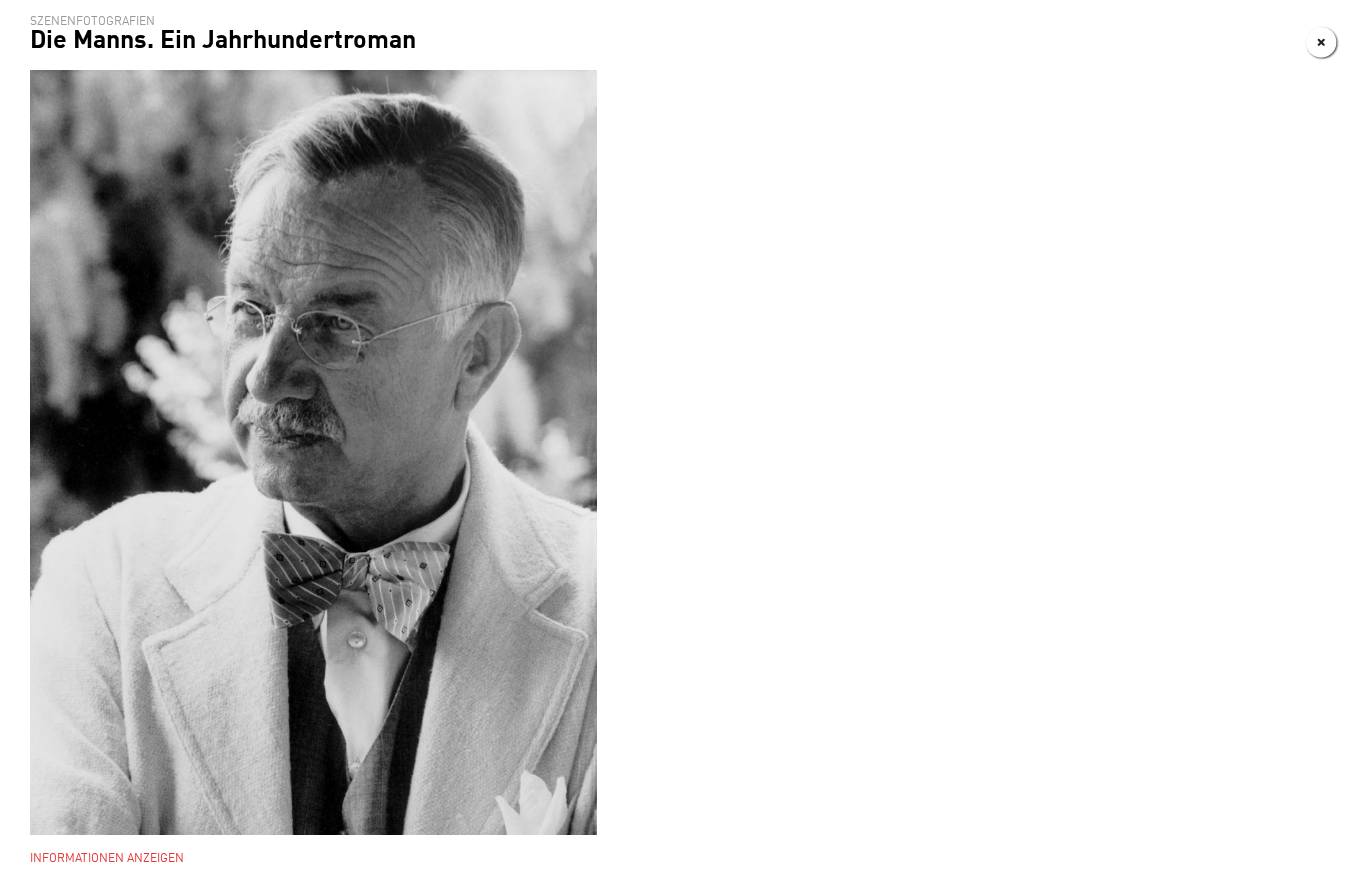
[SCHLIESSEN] (1322, 42)
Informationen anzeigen (107, 859)
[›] (1283, 42)
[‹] (1244, 42)
